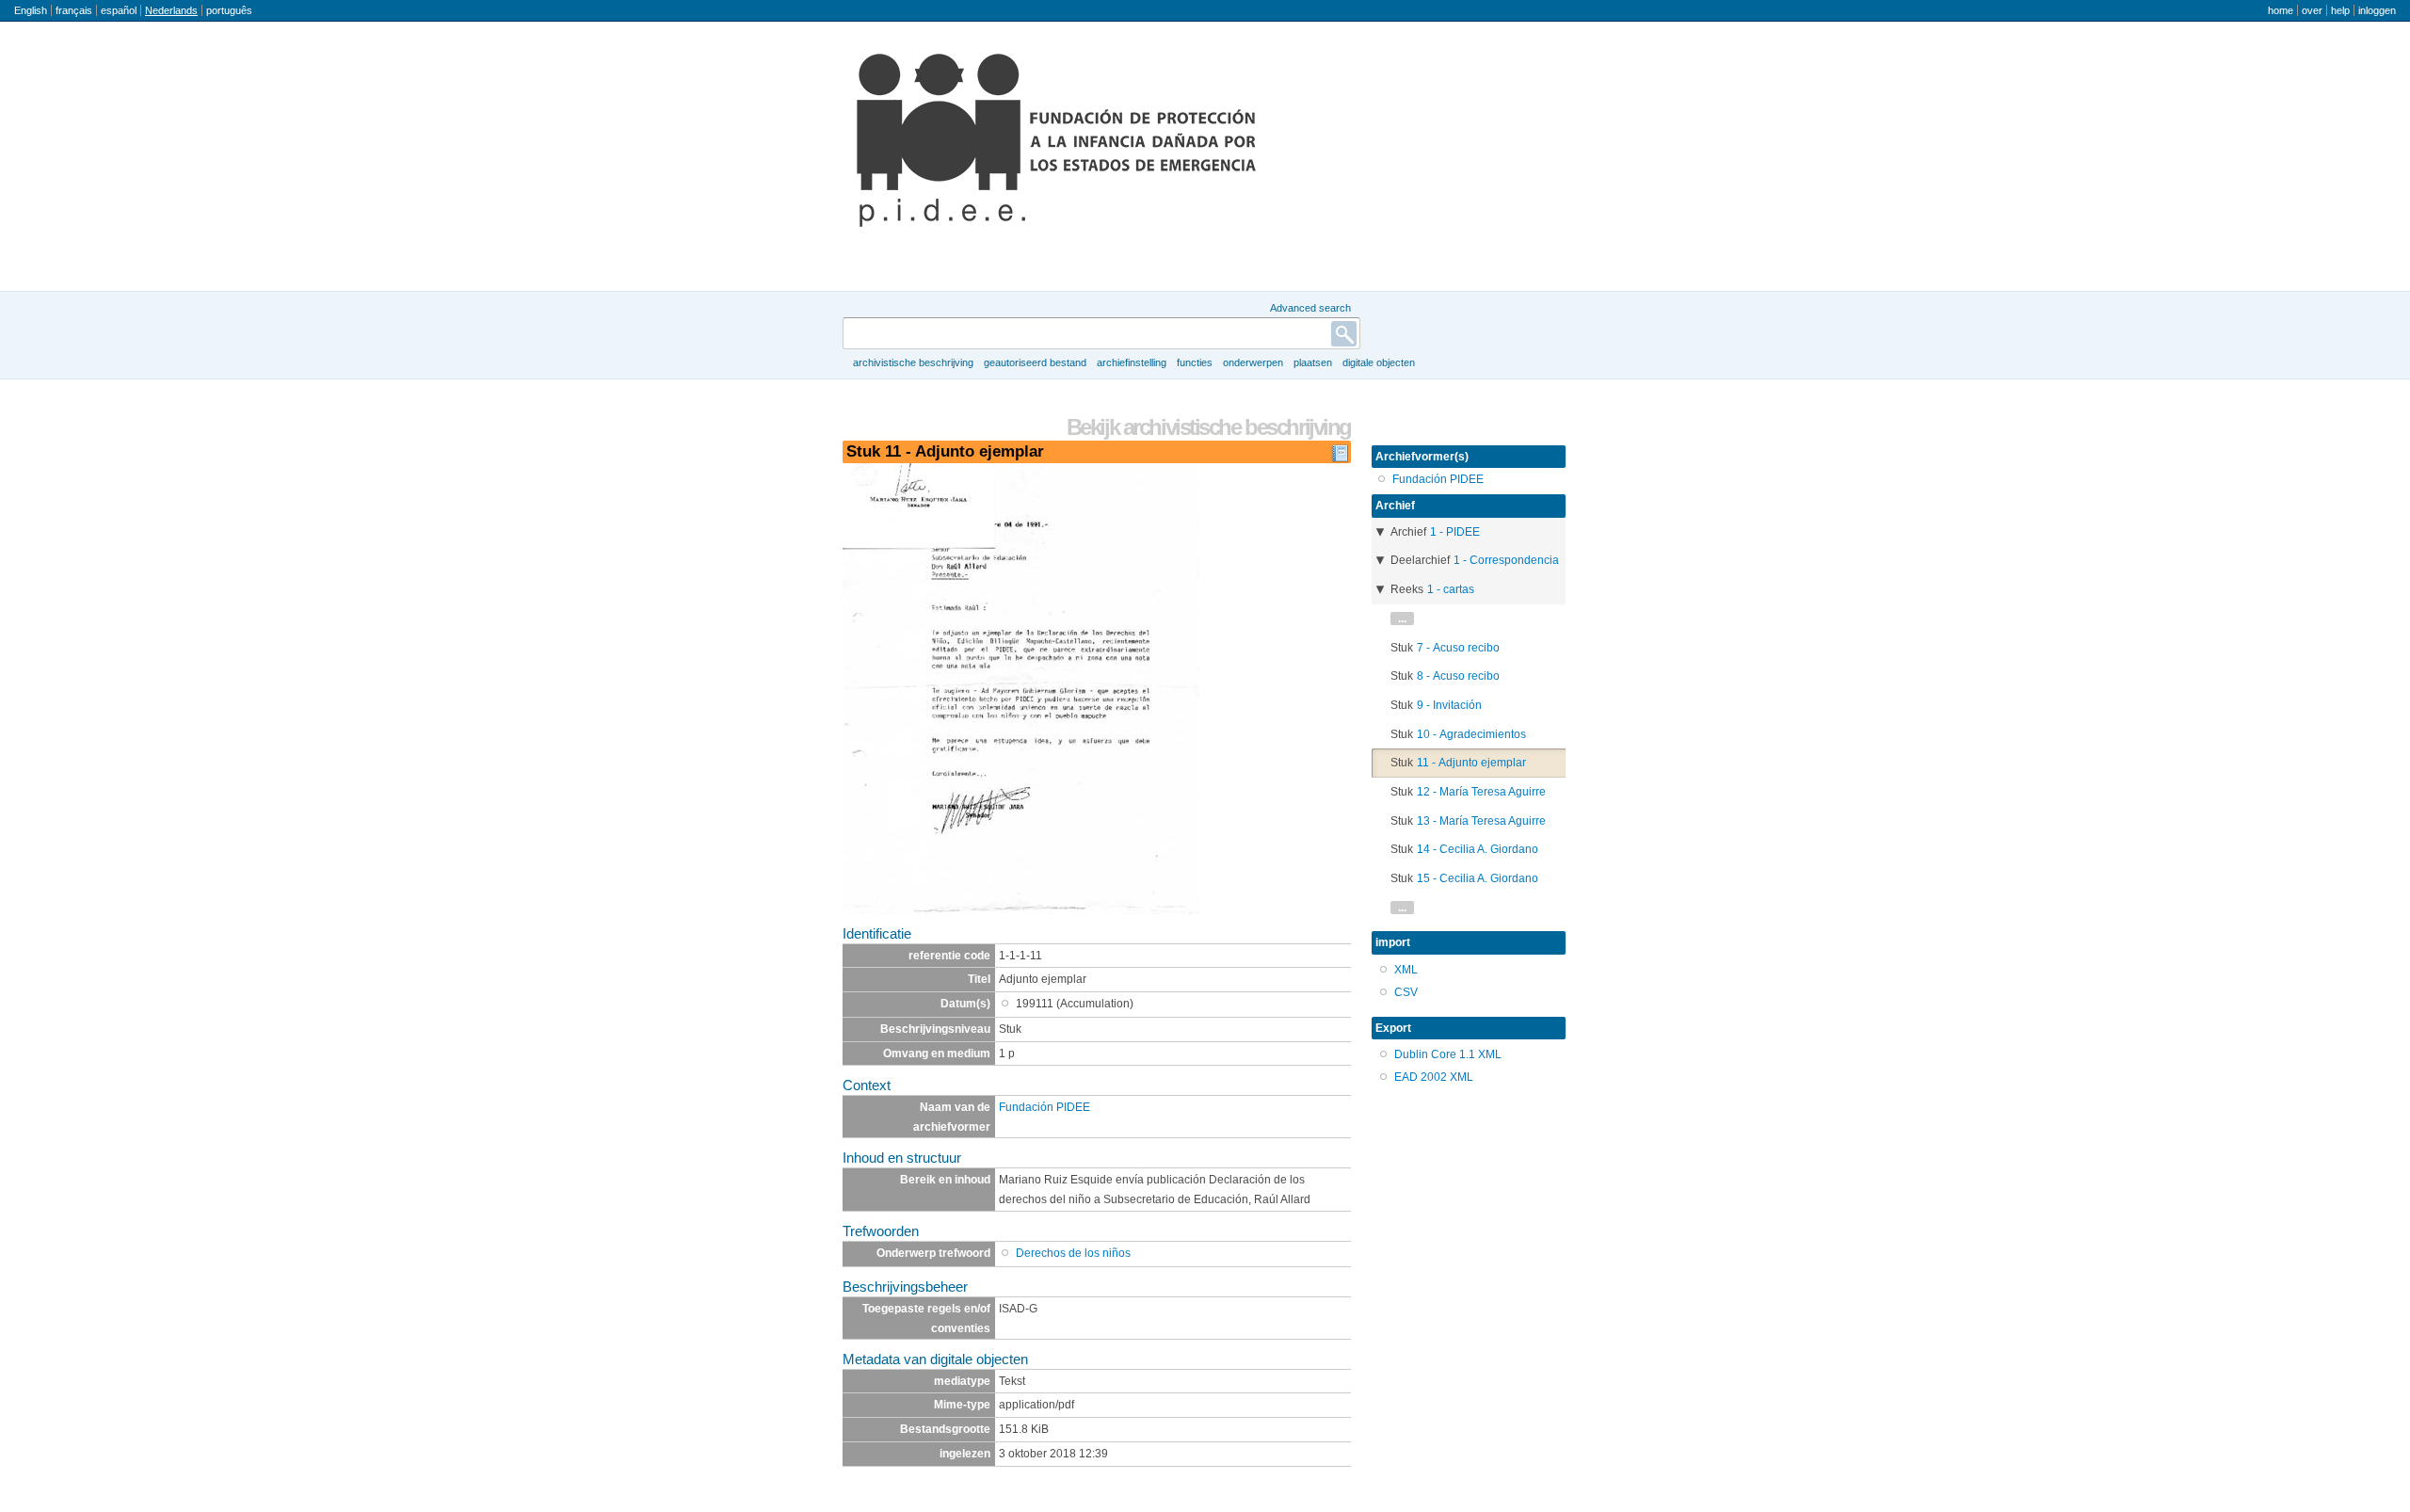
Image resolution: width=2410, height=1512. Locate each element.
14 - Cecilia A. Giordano (1478, 849)
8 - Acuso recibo (1458, 676)
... (1402, 619)
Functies (1195, 362)
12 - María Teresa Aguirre (1481, 792)
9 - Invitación (1449, 705)
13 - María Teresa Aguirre (1481, 821)
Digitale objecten (1379, 362)
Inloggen (2377, 10)
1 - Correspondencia (1506, 560)
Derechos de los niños (1073, 1253)
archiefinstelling (1132, 362)
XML (1406, 970)
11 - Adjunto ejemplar (1471, 763)
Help (2340, 10)
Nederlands (171, 10)
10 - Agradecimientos (1471, 734)
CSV (1406, 992)
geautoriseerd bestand (1035, 362)
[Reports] (1340, 458)
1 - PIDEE (1455, 532)
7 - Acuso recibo (1458, 648)
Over (2312, 10)
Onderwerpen (1253, 362)
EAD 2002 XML (1434, 1077)
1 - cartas (1451, 589)
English (31, 10)
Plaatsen (1313, 362)
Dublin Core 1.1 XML (1448, 1054)
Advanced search (1310, 308)
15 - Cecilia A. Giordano (1478, 878)
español (119, 10)
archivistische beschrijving (913, 362)
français (74, 10)
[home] (1056, 140)
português (229, 10)
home (2281, 10)
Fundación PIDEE (1044, 1107)
